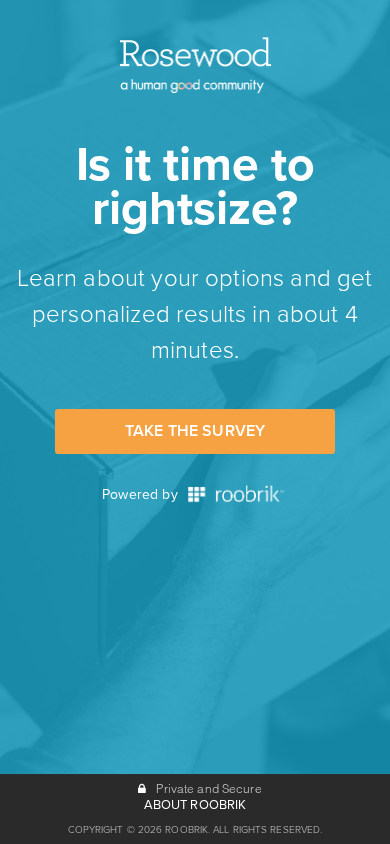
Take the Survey (195, 431)
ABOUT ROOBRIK (195, 805)
